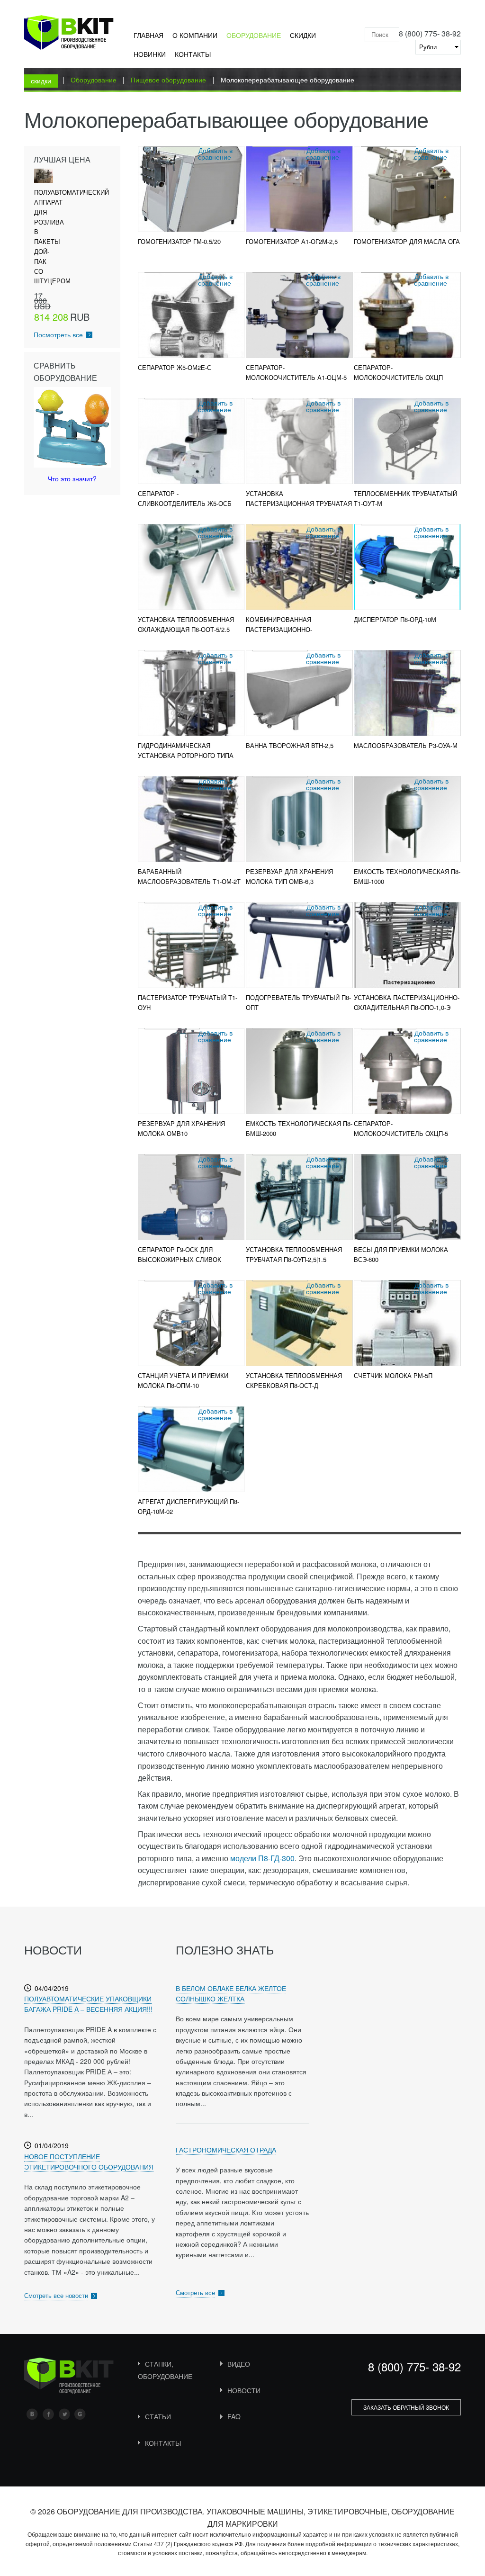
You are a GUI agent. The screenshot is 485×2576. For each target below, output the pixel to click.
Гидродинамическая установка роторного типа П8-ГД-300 (186, 755)
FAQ (234, 2416)
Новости (244, 2390)
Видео (239, 2364)
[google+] (80, 2414)
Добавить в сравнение (215, 153)
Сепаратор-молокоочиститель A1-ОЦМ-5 (296, 372)
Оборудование (254, 35)
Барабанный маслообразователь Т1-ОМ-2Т (189, 876)
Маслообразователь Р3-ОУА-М (406, 745)
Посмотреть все (58, 334)
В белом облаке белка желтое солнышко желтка (231, 1993)
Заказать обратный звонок (406, 2407)
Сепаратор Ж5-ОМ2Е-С (175, 367)
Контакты (193, 54)
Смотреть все (195, 2292)
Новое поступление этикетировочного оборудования (89, 2162)
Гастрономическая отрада (226, 2150)
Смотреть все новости (56, 2295)
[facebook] (48, 2414)
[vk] (32, 2414)
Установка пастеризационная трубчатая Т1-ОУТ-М (299, 503)
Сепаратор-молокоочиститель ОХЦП (398, 372)
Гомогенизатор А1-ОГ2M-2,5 (292, 241)
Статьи (158, 2416)
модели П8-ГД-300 (262, 1858)
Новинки (150, 54)
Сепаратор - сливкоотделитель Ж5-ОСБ (185, 498)
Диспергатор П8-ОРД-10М (395, 619)
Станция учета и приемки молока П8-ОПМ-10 (183, 1380)
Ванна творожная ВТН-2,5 (290, 745)
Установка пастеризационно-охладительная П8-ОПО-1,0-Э (407, 1002)
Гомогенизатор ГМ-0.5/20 (179, 241)
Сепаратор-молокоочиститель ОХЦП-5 (401, 1128)
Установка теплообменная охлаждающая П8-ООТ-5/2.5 (186, 624)
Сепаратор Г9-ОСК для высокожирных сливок (180, 1254)
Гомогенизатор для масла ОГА (407, 241)
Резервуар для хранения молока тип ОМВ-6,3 (289, 876)
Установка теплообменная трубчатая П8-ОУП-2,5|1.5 (294, 1254)
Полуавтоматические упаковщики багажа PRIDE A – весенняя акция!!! (88, 2004)
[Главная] (69, 34)
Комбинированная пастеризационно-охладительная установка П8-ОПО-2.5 (299, 634)
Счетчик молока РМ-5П (393, 1375)
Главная (148, 35)
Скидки (303, 35)
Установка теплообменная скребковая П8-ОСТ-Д (294, 1380)
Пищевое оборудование (168, 80)
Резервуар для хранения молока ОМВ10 (181, 1128)
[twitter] (64, 2414)
